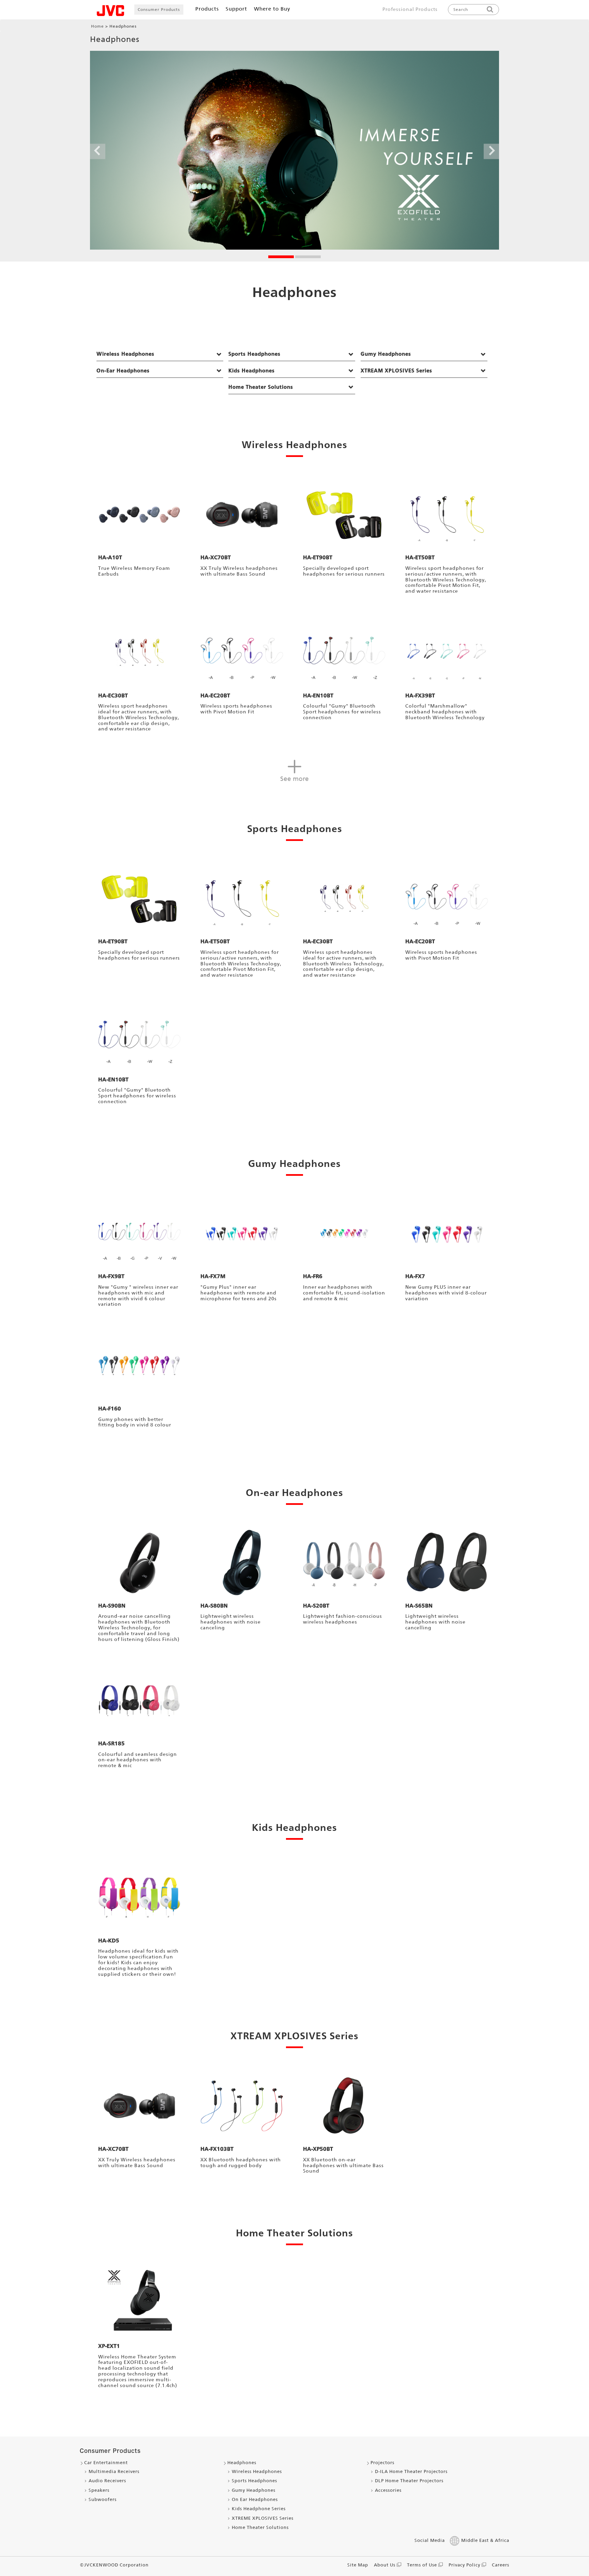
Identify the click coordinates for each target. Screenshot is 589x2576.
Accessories (388, 2490)
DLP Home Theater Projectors (409, 2481)
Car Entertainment (106, 2463)
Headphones (242, 2463)
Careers (501, 2565)
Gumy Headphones (386, 354)
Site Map (358, 2565)
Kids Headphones (252, 371)
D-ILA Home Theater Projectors (411, 2471)
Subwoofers (103, 2499)
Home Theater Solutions (261, 387)
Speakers (99, 2490)
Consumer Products (159, 10)
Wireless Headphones (125, 354)
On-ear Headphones (294, 1492)
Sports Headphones (254, 354)
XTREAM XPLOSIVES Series (396, 371)
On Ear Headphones (255, 2499)
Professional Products (410, 9)
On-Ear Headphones (123, 371)
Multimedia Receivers (114, 2471)
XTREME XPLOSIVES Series (263, 2518)
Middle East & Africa (485, 2540)
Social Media (430, 2540)
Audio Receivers (107, 2481)
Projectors (382, 2463)
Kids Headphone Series (259, 2509)
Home (97, 26)
